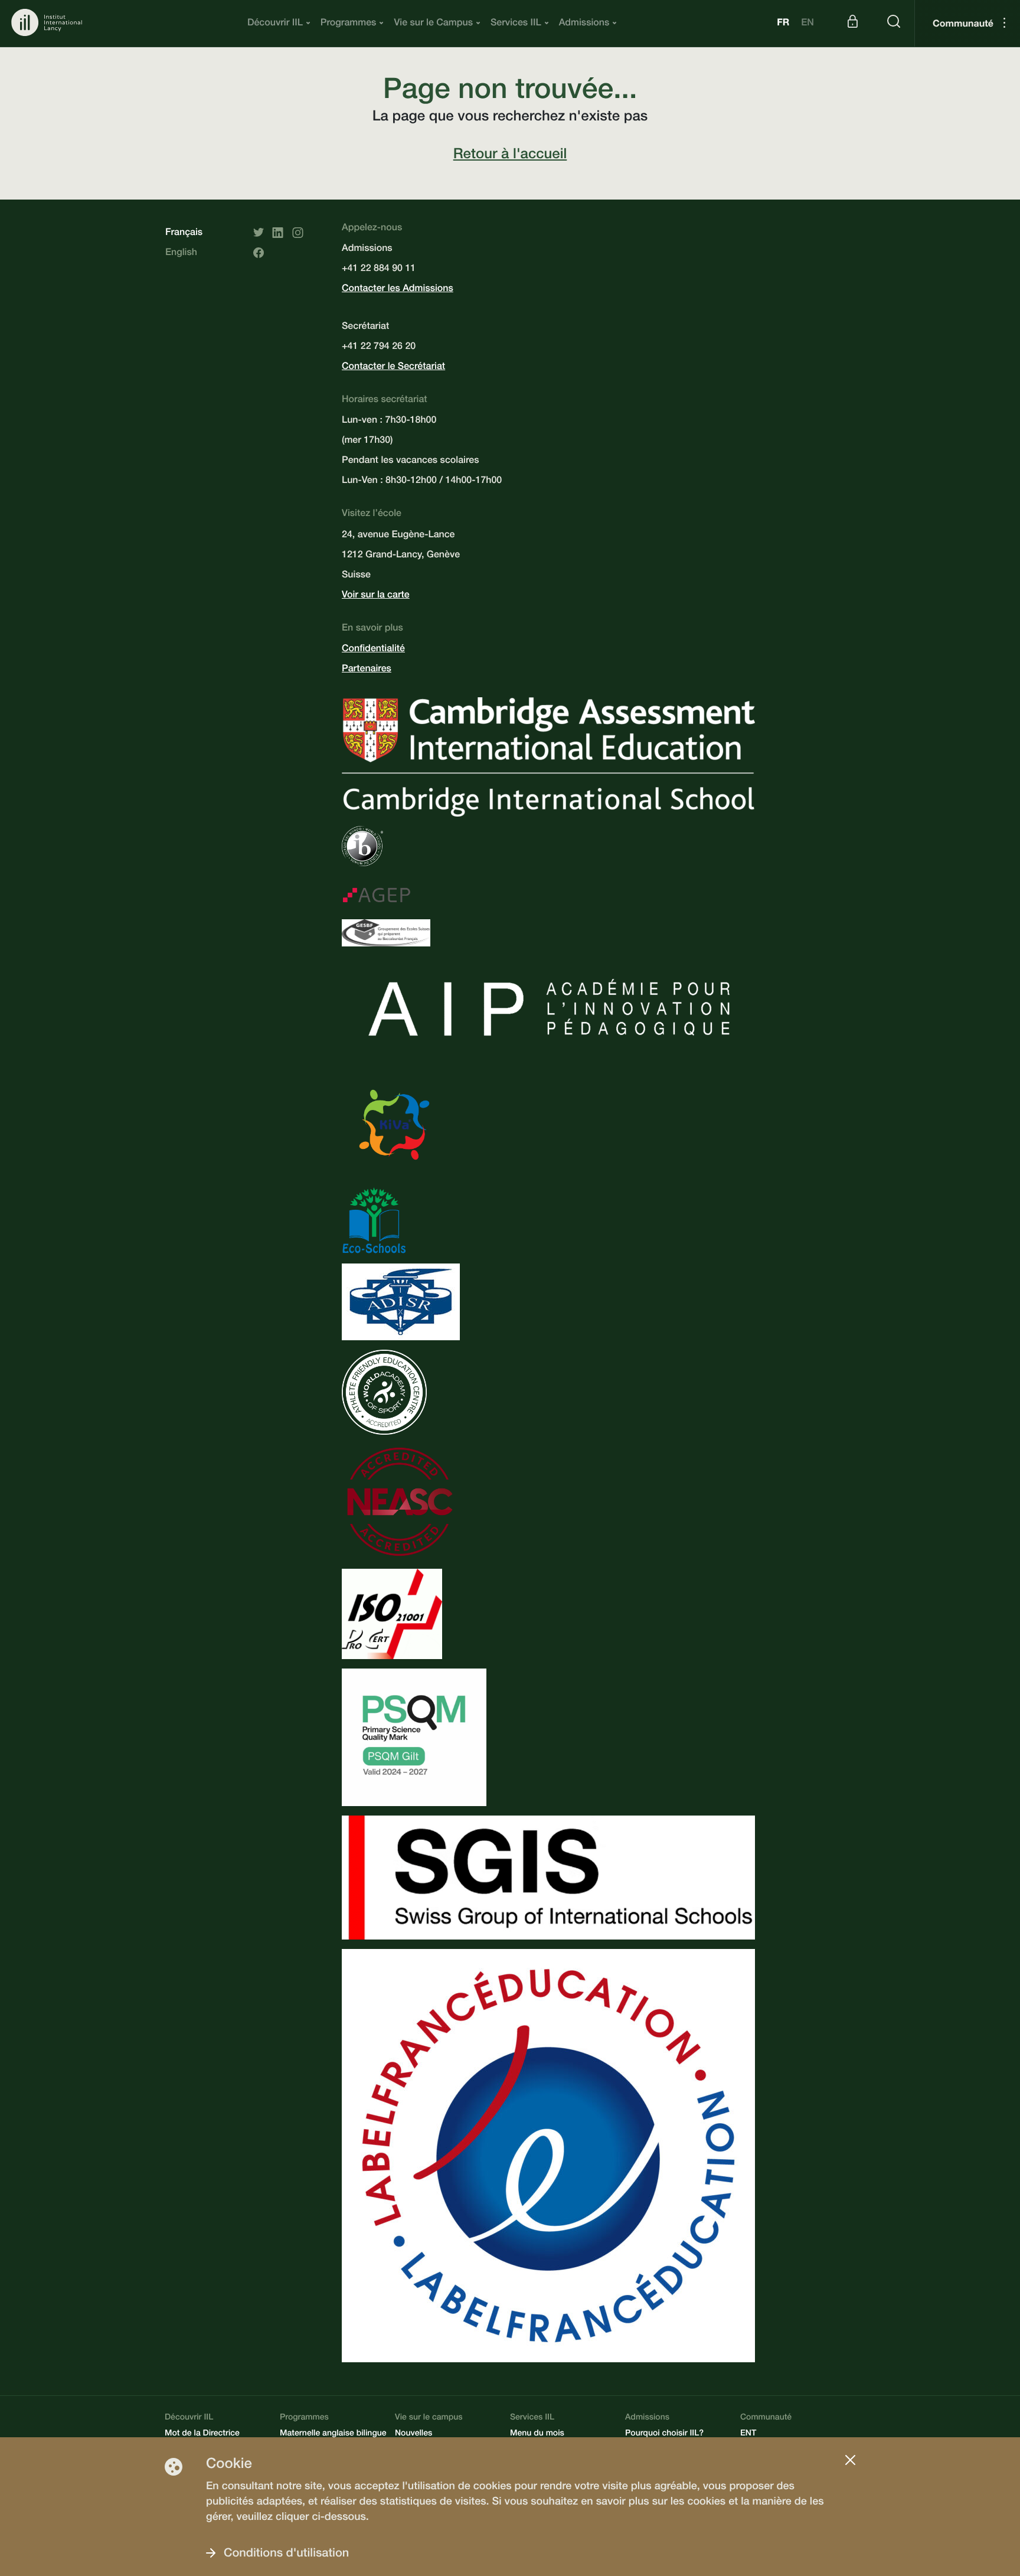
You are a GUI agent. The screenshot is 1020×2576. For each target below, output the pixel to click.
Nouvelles (413, 2434)
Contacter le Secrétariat (393, 367)
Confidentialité (373, 649)
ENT (748, 2434)
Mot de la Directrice (202, 2434)
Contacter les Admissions (398, 289)
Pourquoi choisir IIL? (664, 2434)
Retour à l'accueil (510, 155)
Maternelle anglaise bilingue (333, 2434)
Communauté (963, 25)
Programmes (349, 24)
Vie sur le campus (429, 2418)
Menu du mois (537, 2434)
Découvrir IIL (275, 24)
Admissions (584, 24)
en (807, 24)
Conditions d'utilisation (286, 2554)
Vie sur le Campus (433, 24)
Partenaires (367, 670)
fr (783, 24)
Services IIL (516, 24)
